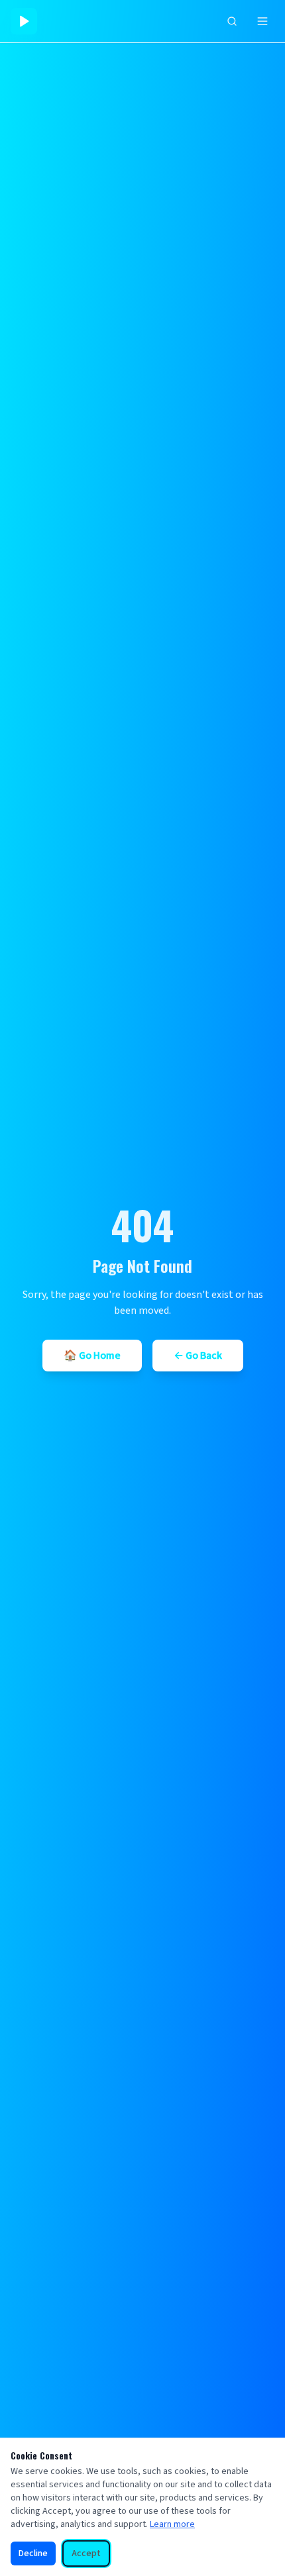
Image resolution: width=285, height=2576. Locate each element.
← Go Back (198, 1356)
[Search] (232, 21)
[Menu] (262, 21)
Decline (33, 2553)
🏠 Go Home (92, 1356)
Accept (86, 2553)
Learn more (172, 2524)
